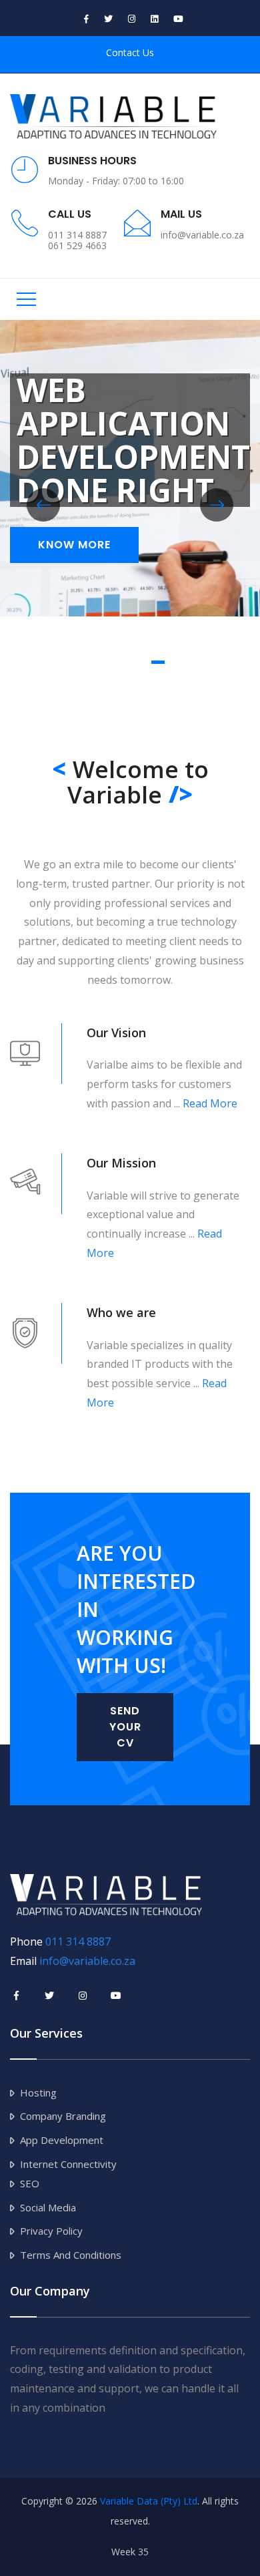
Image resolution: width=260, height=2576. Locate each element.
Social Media (48, 2207)
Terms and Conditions (71, 2255)
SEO (30, 2183)
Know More (74, 545)
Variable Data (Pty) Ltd (149, 2501)
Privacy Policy (51, 2231)
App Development (62, 2140)
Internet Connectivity (68, 2164)
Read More (210, 1103)
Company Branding (63, 2116)
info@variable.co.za (87, 1961)
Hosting (38, 2092)
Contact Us (130, 52)
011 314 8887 (78, 1942)
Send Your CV (125, 1727)
